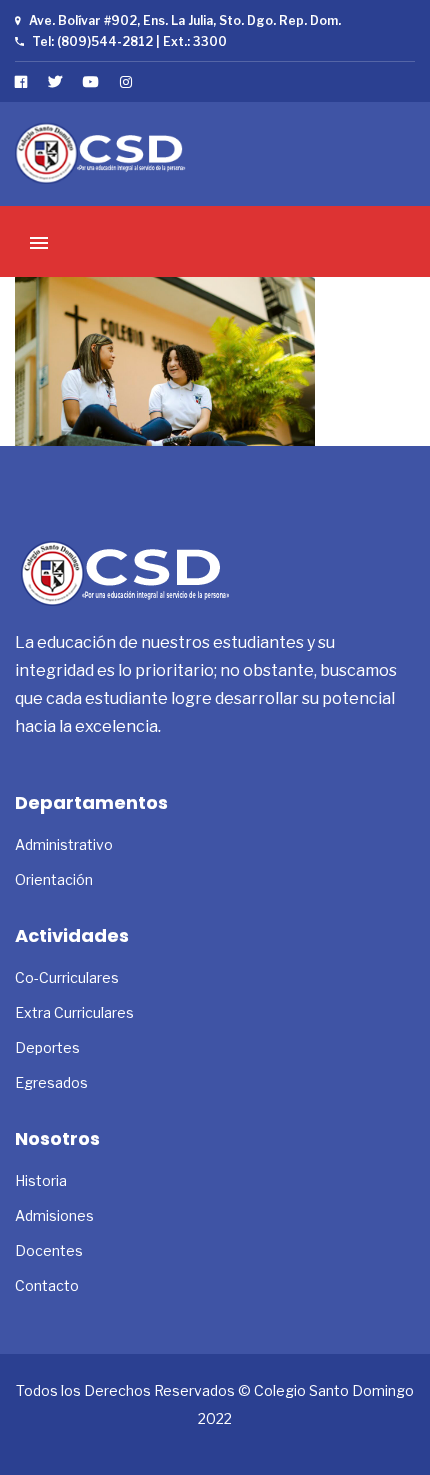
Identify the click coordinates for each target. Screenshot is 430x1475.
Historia (41, 1180)
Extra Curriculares (74, 1012)
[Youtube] (91, 81)
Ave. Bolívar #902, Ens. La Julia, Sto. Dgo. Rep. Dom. (185, 20)
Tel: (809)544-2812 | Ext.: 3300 (129, 41)
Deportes (47, 1047)
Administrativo (64, 844)
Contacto (47, 1285)
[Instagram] (126, 81)
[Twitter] (55, 81)
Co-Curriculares (67, 977)
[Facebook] (21, 81)
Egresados (51, 1082)
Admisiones (54, 1215)
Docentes (49, 1250)
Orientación (54, 879)
